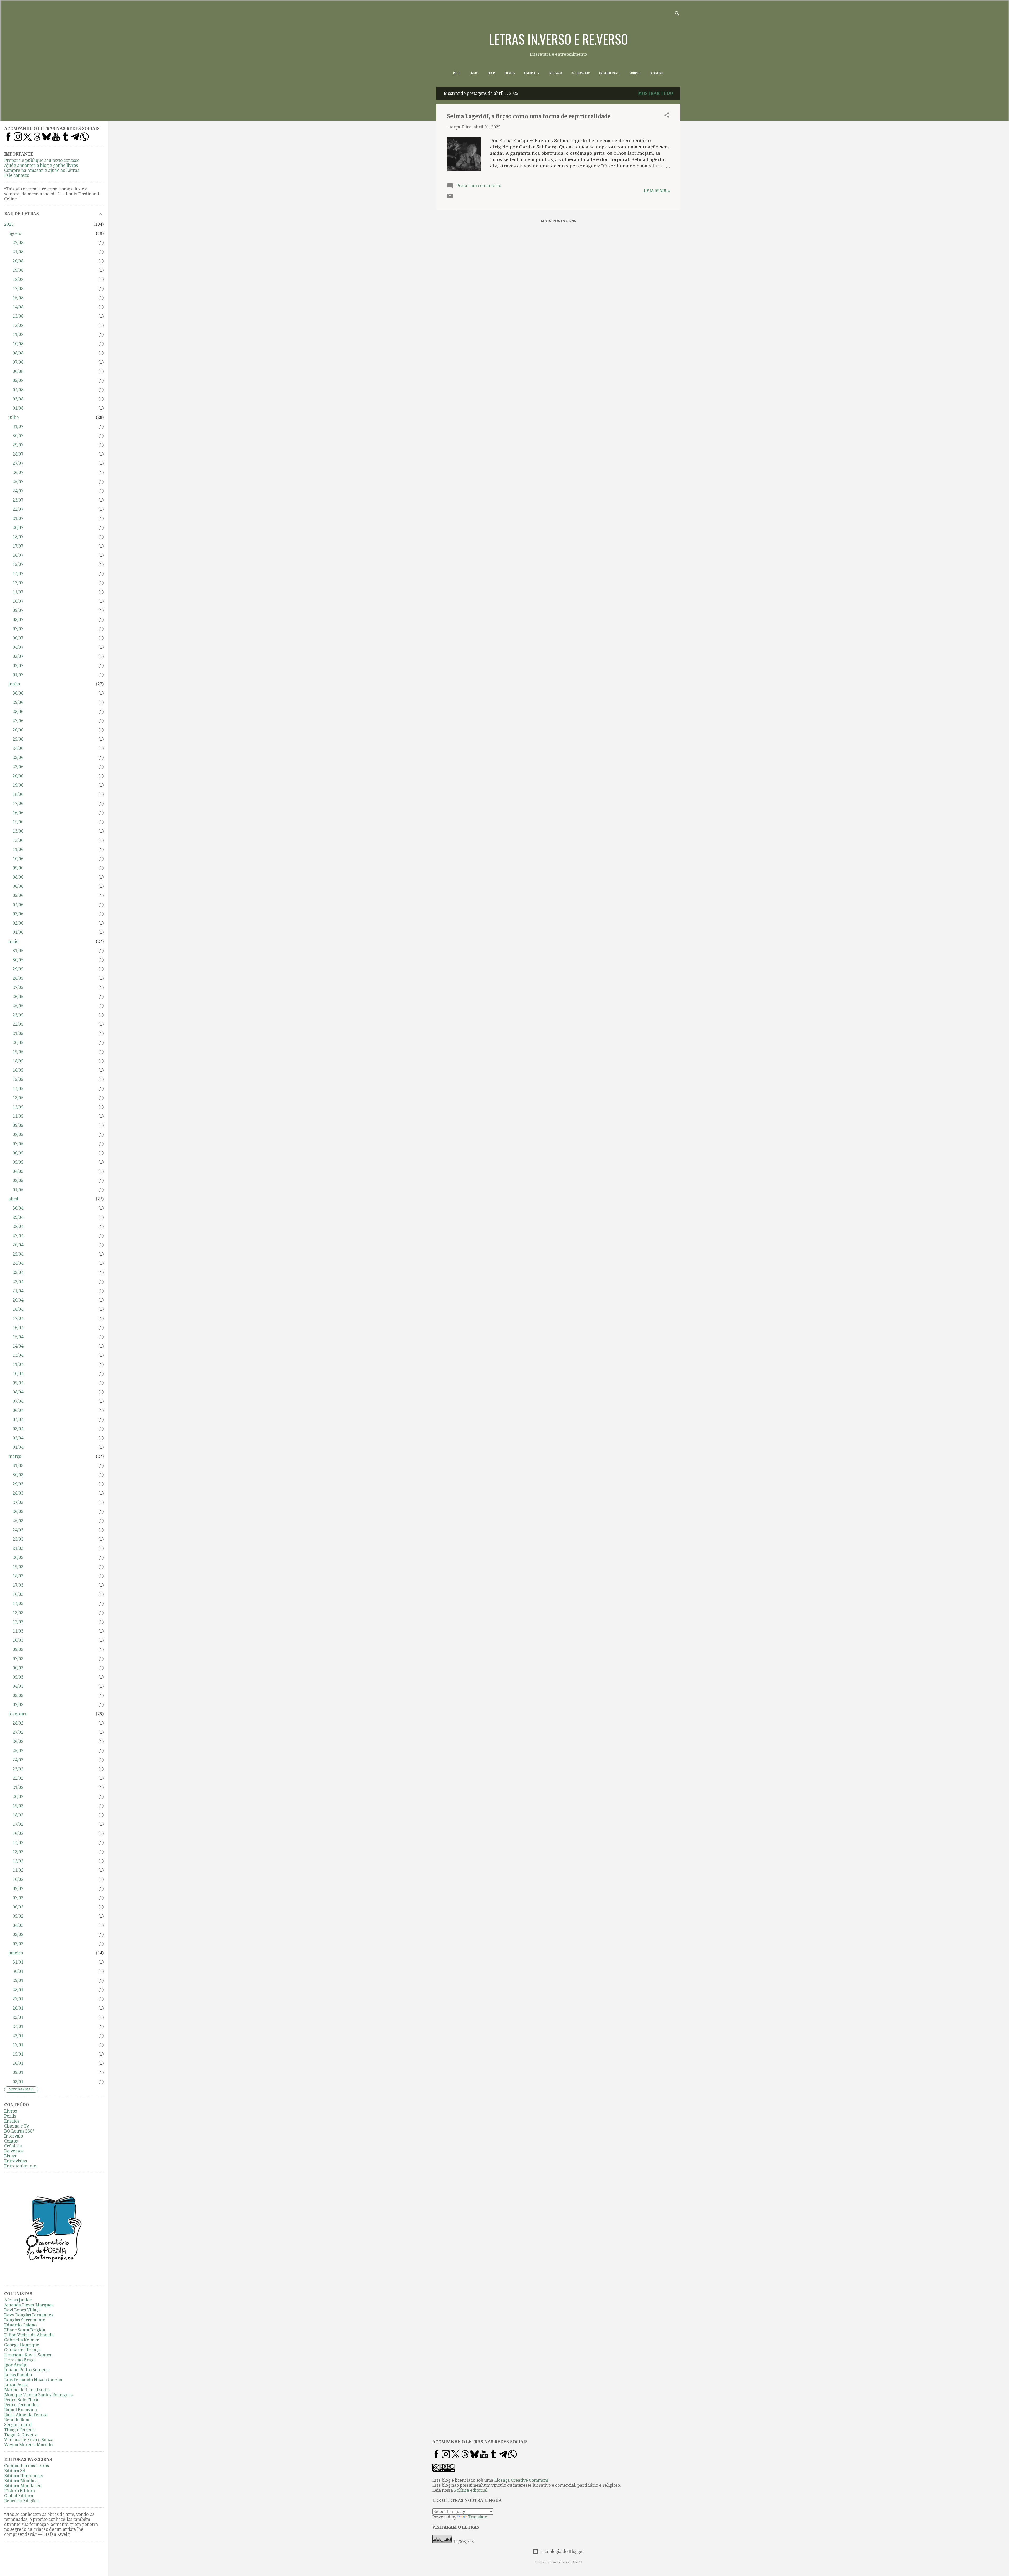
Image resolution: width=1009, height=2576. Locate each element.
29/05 (18, 969)
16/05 (18, 1070)
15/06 (18, 822)
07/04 (18, 1401)
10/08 (18, 344)
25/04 (18, 1254)
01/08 (18, 408)
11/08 (18, 335)
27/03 (18, 1502)
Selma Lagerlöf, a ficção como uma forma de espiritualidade (529, 116)
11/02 (18, 1870)
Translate (478, 2517)
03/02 (18, 1935)
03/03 (18, 1695)
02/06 (18, 923)
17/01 (18, 2045)
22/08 (18, 243)
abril (13, 1199)
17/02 (18, 1824)
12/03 (18, 1622)
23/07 (18, 500)
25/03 (18, 1521)
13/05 (18, 1098)
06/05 (18, 1153)
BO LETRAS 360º (580, 73)
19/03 (18, 1567)
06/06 (18, 886)
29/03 (18, 1484)
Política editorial (471, 2490)
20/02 (18, 1797)
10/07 (18, 601)
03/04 (18, 1429)
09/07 (18, 610)
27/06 (18, 721)
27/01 (18, 1999)
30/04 (18, 1208)
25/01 (18, 2017)
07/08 (18, 362)
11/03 (18, 1631)
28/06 (18, 712)
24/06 (18, 748)
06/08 (18, 371)
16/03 (18, 1594)
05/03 (18, 1677)
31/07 (18, 427)
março (15, 1456)
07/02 (18, 1898)
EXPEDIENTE (657, 73)
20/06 (18, 776)
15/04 (18, 1337)
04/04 (18, 1420)
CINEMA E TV (532, 73)
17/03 (18, 1585)
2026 (9, 224)
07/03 (18, 1659)
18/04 (18, 1309)
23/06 (18, 758)
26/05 (18, 997)
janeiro (16, 1953)
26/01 (18, 2008)
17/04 (18, 1318)
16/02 (18, 1833)
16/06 (18, 813)
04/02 (18, 1925)
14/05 (18, 1089)
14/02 (18, 1843)
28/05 (18, 978)
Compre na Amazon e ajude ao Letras (42, 170)
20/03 (18, 1558)
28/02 (18, 1723)
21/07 (18, 518)
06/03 (18, 1668)
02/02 (18, 1944)
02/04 (18, 1438)
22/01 (18, 2036)
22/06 (18, 767)
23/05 (18, 1015)
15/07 (18, 564)
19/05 (18, 1052)
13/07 (18, 583)
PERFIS (491, 73)
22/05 (18, 1024)
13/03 (18, 1613)
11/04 (18, 1364)
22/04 (18, 1282)
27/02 (18, 1732)
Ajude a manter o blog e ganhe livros (41, 165)
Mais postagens (558, 221)
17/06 (18, 804)
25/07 (18, 482)
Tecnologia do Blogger (562, 2551)
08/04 (18, 1392)
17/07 (18, 546)
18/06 (18, 794)
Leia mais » (657, 191)
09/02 (18, 1889)
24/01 (18, 2027)
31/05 (18, 951)
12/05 (18, 1107)
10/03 (18, 1640)
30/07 (18, 436)
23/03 (18, 1539)
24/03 (18, 1530)
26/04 (18, 1245)
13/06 (18, 831)
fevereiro (18, 1714)
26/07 (18, 473)
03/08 (18, 399)
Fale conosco (17, 175)
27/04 (18, 1236)
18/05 (18, 1061)
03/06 (18, 914)
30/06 (18, 693)
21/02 (18, 1787)
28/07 (18, 454)
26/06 (18, 730)
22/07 (18, 509)
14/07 (18, 574)
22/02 (18, 1778)
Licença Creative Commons (521, 2480)
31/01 (18, 1962)
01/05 (18, 1190)
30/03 (18, 1475)
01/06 (18, 932)
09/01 (18, 2072)
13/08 (18, 316)
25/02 (18, 1751)
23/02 (18, 1769)
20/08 (18, 261)
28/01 (18, 1990)
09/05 (18, 1125)
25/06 (18, 739)
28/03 (18, 1493)
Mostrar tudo (655, 93)
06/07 (18, 638)
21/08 (18, 252)
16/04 (18, 1328)
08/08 (18, 353)
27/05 (18, 987)
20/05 (18, 1043)
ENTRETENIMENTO (610, 73)
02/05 (18, 1181)
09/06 (18, 868)
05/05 (18, 1162)
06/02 (18, 1907)
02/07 (18, 666)
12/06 (18, 840)
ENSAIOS (510, 73)
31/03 (18, 1466)
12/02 (18, 1861)
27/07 (18, 463)
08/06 (18, 877)
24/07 (18, 491)
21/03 (18, 1548)
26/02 (18, 1741)
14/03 (18, 1604)
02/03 (18, 1705)
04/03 (18, 1686)
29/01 (18, 1981)
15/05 (18, 1079)
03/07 (18, 656)
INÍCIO (457, 73)
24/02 (18, 1760)
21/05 (18, 1033)
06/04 (18, 1410)
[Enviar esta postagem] (450, 198)
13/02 (18, 1852)
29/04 (18, 1217)
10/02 (18, 1879)
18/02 (18, 1815)
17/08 (18, 289)
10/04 (18, 1374)
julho (14, 417)
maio (13, 941)
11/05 (18, 1116)
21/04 (18, 1291)
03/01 (18, 2082)
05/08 (18, 381)
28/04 (18, 1227)
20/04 (18, 1300)
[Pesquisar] (677, 14)
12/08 (18, 325)
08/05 (18, 1135)
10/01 (18, 2063)
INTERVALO (555, 73)
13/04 (18, 1355)
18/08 (18, 279)
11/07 (18, 592)
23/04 (18, 1272)
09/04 (18, 1383)
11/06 (18, 850)
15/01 (18, 2054)
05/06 (18, 895)
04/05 (18, 1171)
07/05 (18, 1144)
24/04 (18, 1263)
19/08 (18, 270)
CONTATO (635, 73)
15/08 (18, 298)
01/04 (18, 1447)
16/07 (18, 555)
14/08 (18, 307)
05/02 (18, 1916)
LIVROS (474, 73)
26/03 (18, 1512)
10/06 (18, 859)
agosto (15, 233)
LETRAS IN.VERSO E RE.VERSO (558, 39)
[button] (667, 116)
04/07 (18, 647)
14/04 (18, 1346)
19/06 (18, 785)
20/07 (18, 528)
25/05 (18, 1006)
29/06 (18, 702)
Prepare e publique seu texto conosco (42, 160)
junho (14, 684)
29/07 (18, 445)
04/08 (18, 390)
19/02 (18, 1806)
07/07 (18, 629)
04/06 (18, 905)
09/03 (18, 1650)
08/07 (18, 620)
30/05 (18, 960)
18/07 (18, 537)
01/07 (18, 675)
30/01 (18, 1971)
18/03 (18, 1576)
